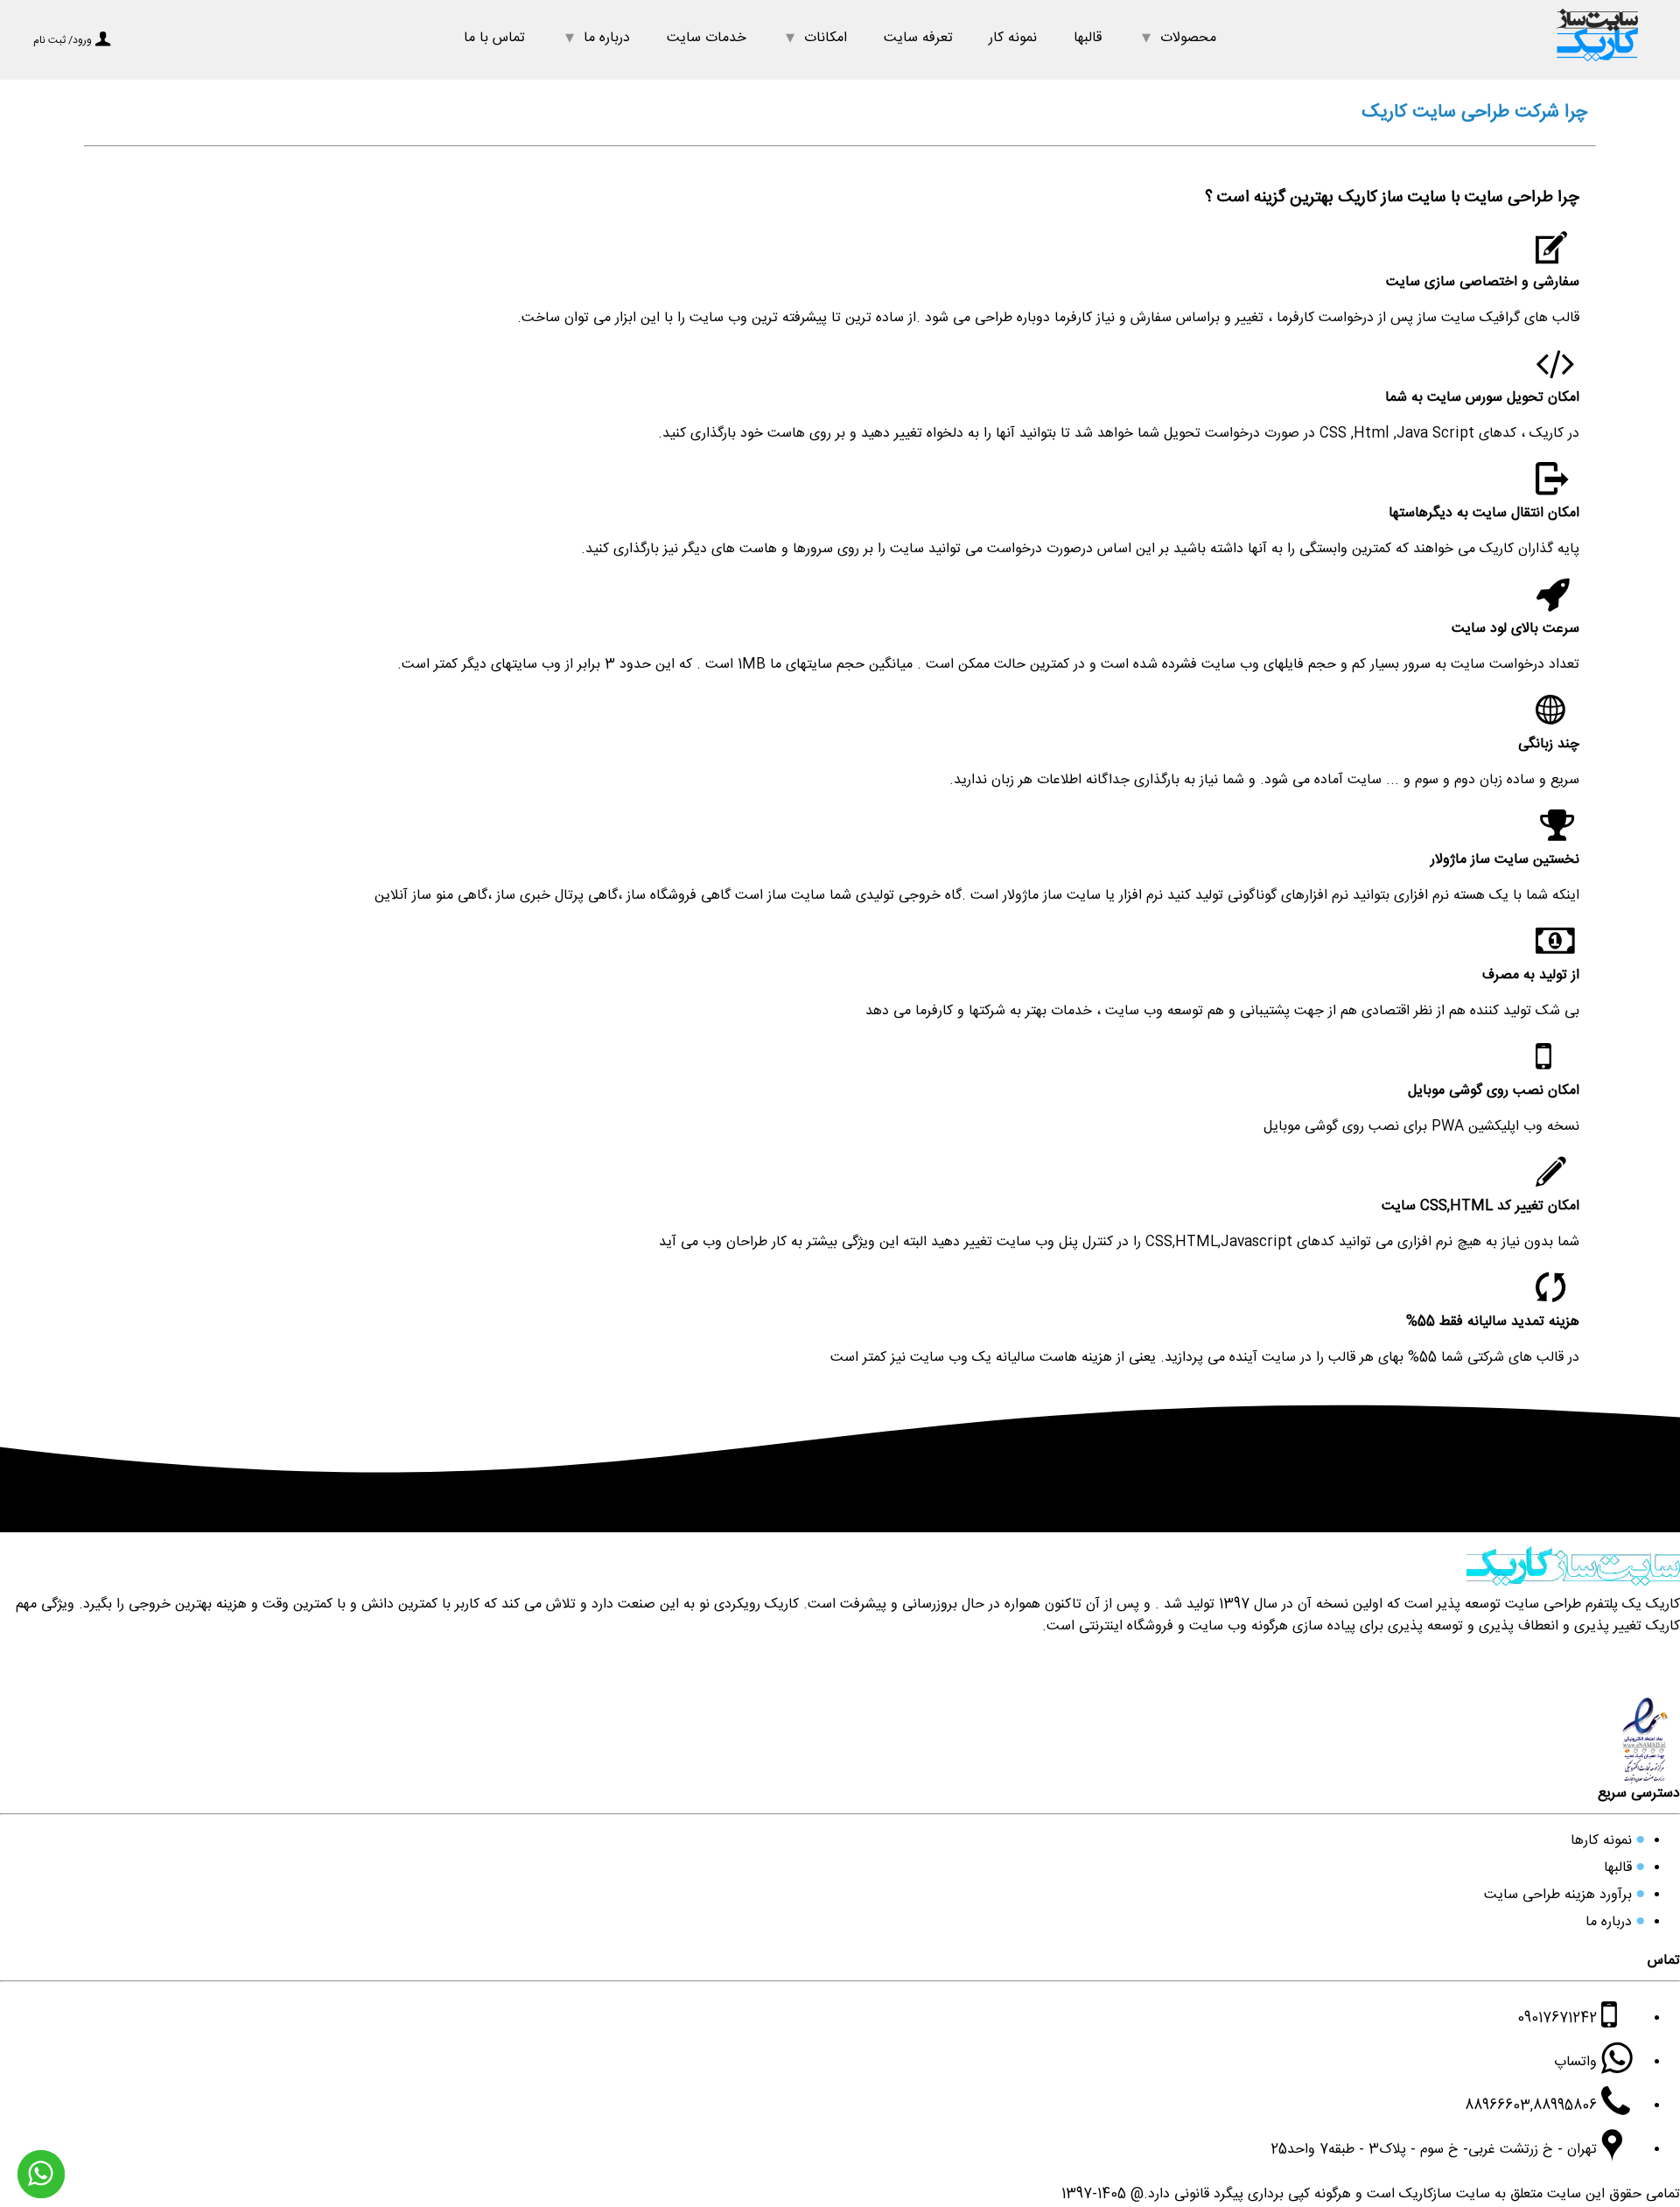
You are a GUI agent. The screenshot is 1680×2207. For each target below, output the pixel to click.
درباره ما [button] (607, 40)
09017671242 (1559, 2020)
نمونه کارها (1601, 1843)
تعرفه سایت (918, 40)
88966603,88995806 (1533, 2108)
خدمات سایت (707, 40)
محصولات (1188, 40)
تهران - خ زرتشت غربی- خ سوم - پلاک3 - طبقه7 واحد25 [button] (1436, 2151)
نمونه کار (1013, 40)
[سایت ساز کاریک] (1597, 69)
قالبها (1088, 40)
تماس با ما (494, 40)
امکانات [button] (826, 40)
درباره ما (1609, 1924)
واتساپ (1578, 2064)
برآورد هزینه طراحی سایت (1558, 1897)
